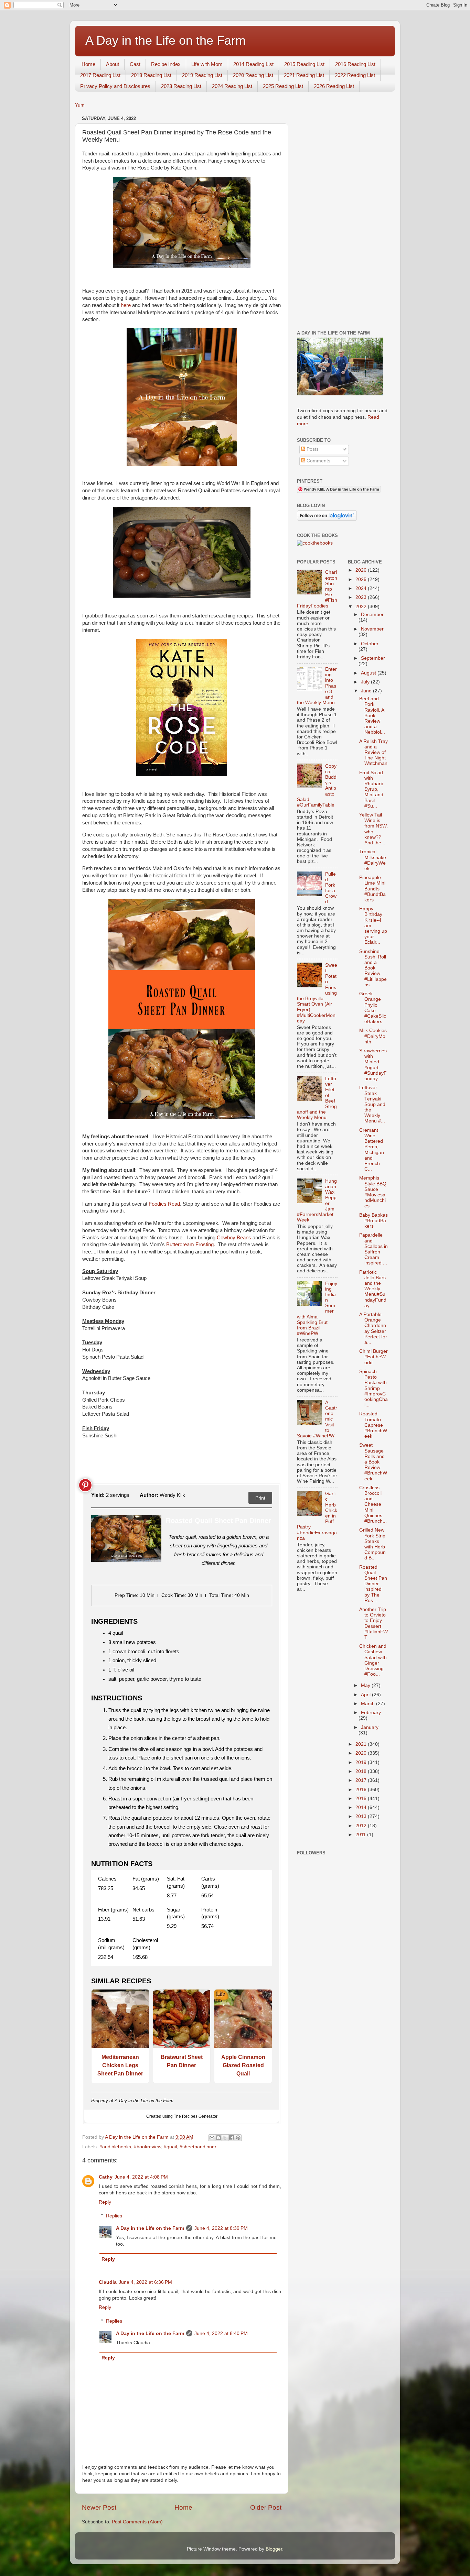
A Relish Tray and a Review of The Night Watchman (373, 753)
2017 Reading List (100, 75)
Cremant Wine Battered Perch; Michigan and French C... (372, 1150)
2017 (362, 1780)
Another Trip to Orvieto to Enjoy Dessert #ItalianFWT (373, 1623)
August (369, 673)
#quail (170, 2147)
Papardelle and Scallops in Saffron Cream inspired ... (373, 1249)
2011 (361, 1835)
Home (88, 64)
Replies (114, 2216)
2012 (362, 1826)
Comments (318, 461)
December (372, 615)
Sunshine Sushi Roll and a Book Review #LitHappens (373, 968)
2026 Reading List (334, 86)
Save (85, 1485)
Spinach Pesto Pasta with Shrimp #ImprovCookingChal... (373, 1388)
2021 (362, 1744)
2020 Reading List (253, 75)
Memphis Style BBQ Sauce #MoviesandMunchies (373, 1192)
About (113, 64)
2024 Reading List (232, 86)
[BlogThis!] (218, 2138)
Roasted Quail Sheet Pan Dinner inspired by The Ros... (373, 1584)
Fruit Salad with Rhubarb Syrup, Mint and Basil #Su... (371, 789)
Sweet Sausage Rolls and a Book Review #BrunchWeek (373, 1462)
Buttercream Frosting (190, 1245)
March (368, 1704)
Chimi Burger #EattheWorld (373, 1357)
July (366, 682)
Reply (105, 2202)
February (371, 1713)
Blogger (274, 2549)
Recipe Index (166, 64)
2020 (362, 1753)
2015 (362, 1799)
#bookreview (147, 2147)
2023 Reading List (181, 86)
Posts (312, 449)
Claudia (108, 2282)
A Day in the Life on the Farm (165, 40)
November (372, 629)
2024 (362, 588)
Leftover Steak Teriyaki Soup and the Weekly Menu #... (372, 1104)
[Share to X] (225, 2138)
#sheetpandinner (198, 2147)
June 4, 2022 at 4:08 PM (141, 2177)
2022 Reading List (355, 75)
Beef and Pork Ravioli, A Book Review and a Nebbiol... (372, 715)
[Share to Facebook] (232, 2138)
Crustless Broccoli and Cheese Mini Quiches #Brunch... (373, 1504)
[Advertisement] (343, 217)
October (370, 644)
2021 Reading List (304, 75)
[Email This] (212, 2138)
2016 (362, 1790)
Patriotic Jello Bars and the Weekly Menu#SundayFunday (373, 1289)
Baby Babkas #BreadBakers (373, 1221)
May (366, 1685)
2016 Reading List (355, 64)
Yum (80, 105)
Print (260, 1498)
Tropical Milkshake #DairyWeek (373, 860)
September (373, 658)
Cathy (106, 2177)
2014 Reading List (253, 64)
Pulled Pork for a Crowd (331, 888)
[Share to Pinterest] (238, 2138)
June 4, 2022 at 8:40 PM (221, 2333)
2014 (362, 1807)
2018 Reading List (151, 75)
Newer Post (99, 2507)
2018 (362, 1771)
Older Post (266, 2507)
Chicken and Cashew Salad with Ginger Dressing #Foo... (373, 1660)
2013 (362, 1816)
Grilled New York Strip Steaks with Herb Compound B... (372, 1544)
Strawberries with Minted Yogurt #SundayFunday (373, 1065)
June (367, 691)
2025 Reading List (283, 86)
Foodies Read (164, 1204)
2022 (362, 607)
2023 (362, 597)
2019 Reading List (202, 75)
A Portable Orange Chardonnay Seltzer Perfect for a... (373, 1328)
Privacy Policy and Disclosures (115, 86)
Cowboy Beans (234, 1238)
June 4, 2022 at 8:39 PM (221, 2228)
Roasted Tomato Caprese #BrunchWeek (373, 1425)
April (366, 1695)
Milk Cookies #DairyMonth (373, 1036)
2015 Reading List (304, 64)
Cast (135, 64)
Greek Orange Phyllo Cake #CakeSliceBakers (373, 1008)
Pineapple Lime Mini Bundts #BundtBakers (372, 889)
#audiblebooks (115, 2147)
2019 (362, 1762)
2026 (362, 570)
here (125, 305)
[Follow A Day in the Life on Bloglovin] (327, 519)
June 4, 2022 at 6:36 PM (145, 2282)
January (370, 1727)
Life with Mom (207, 64)
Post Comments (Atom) (137, 2522)
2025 (362, 579)
